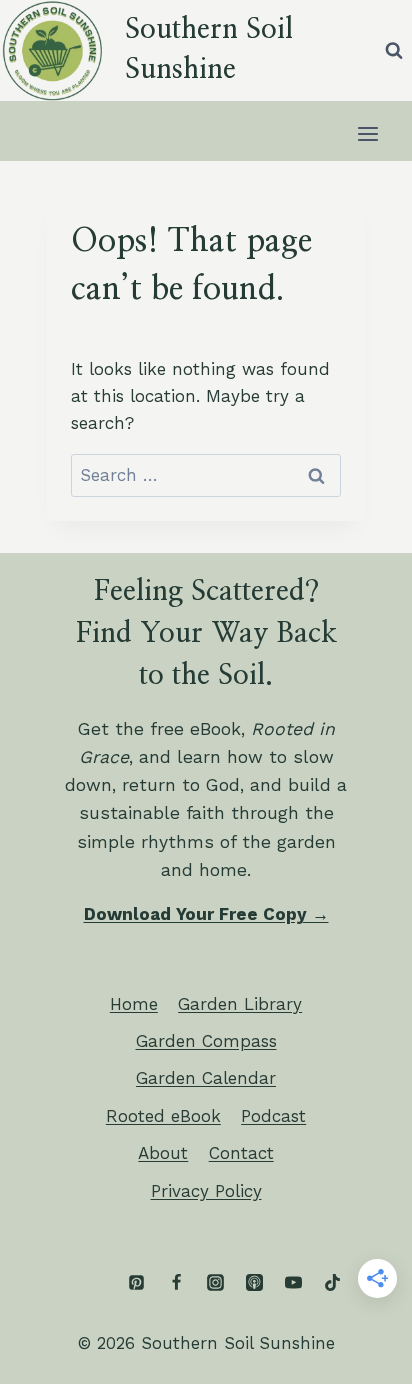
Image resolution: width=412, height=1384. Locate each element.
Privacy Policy (206, 1191)
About (163, 1153)
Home (134, 1004)
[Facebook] (176, 1283)
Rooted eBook (163, 1116)
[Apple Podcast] (254, 1283)
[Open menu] (367, 133)
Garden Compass (206, 1041)
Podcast (273, 1116)
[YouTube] (293, 1283)
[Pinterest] (137, 1283)
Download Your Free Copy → (206, 914)
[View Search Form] (394, 50)
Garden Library (240, 1004)
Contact (241, 1153)
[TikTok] (332, 1283)
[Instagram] (215, 1283)
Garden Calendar (206, 1078)
